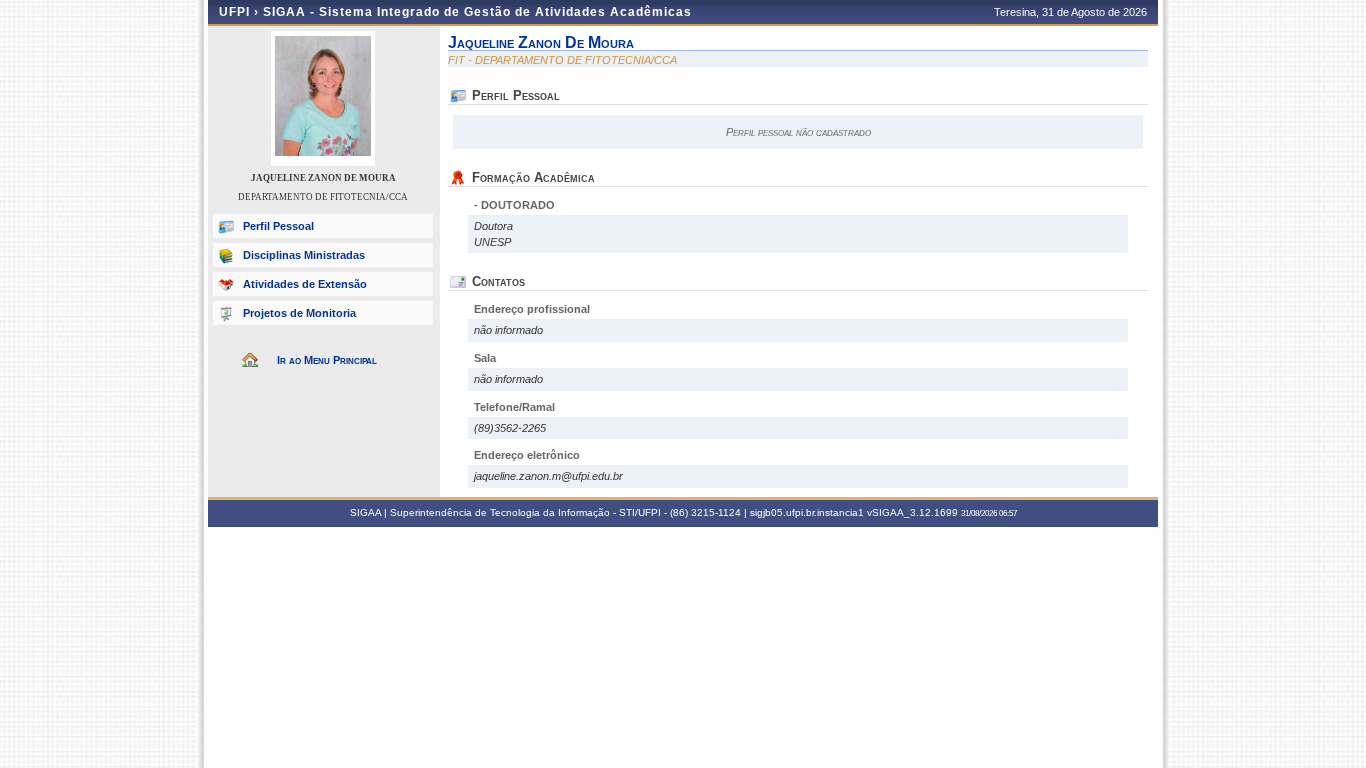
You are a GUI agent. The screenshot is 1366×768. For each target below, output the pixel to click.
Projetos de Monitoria (299, 313)
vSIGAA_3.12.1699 (912, 512)
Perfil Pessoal (278, 226)
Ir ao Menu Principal (327, 360)
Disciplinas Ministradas (304, 255)
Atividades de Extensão (305, 284)
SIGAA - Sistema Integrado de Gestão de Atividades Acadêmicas (477, 12)
